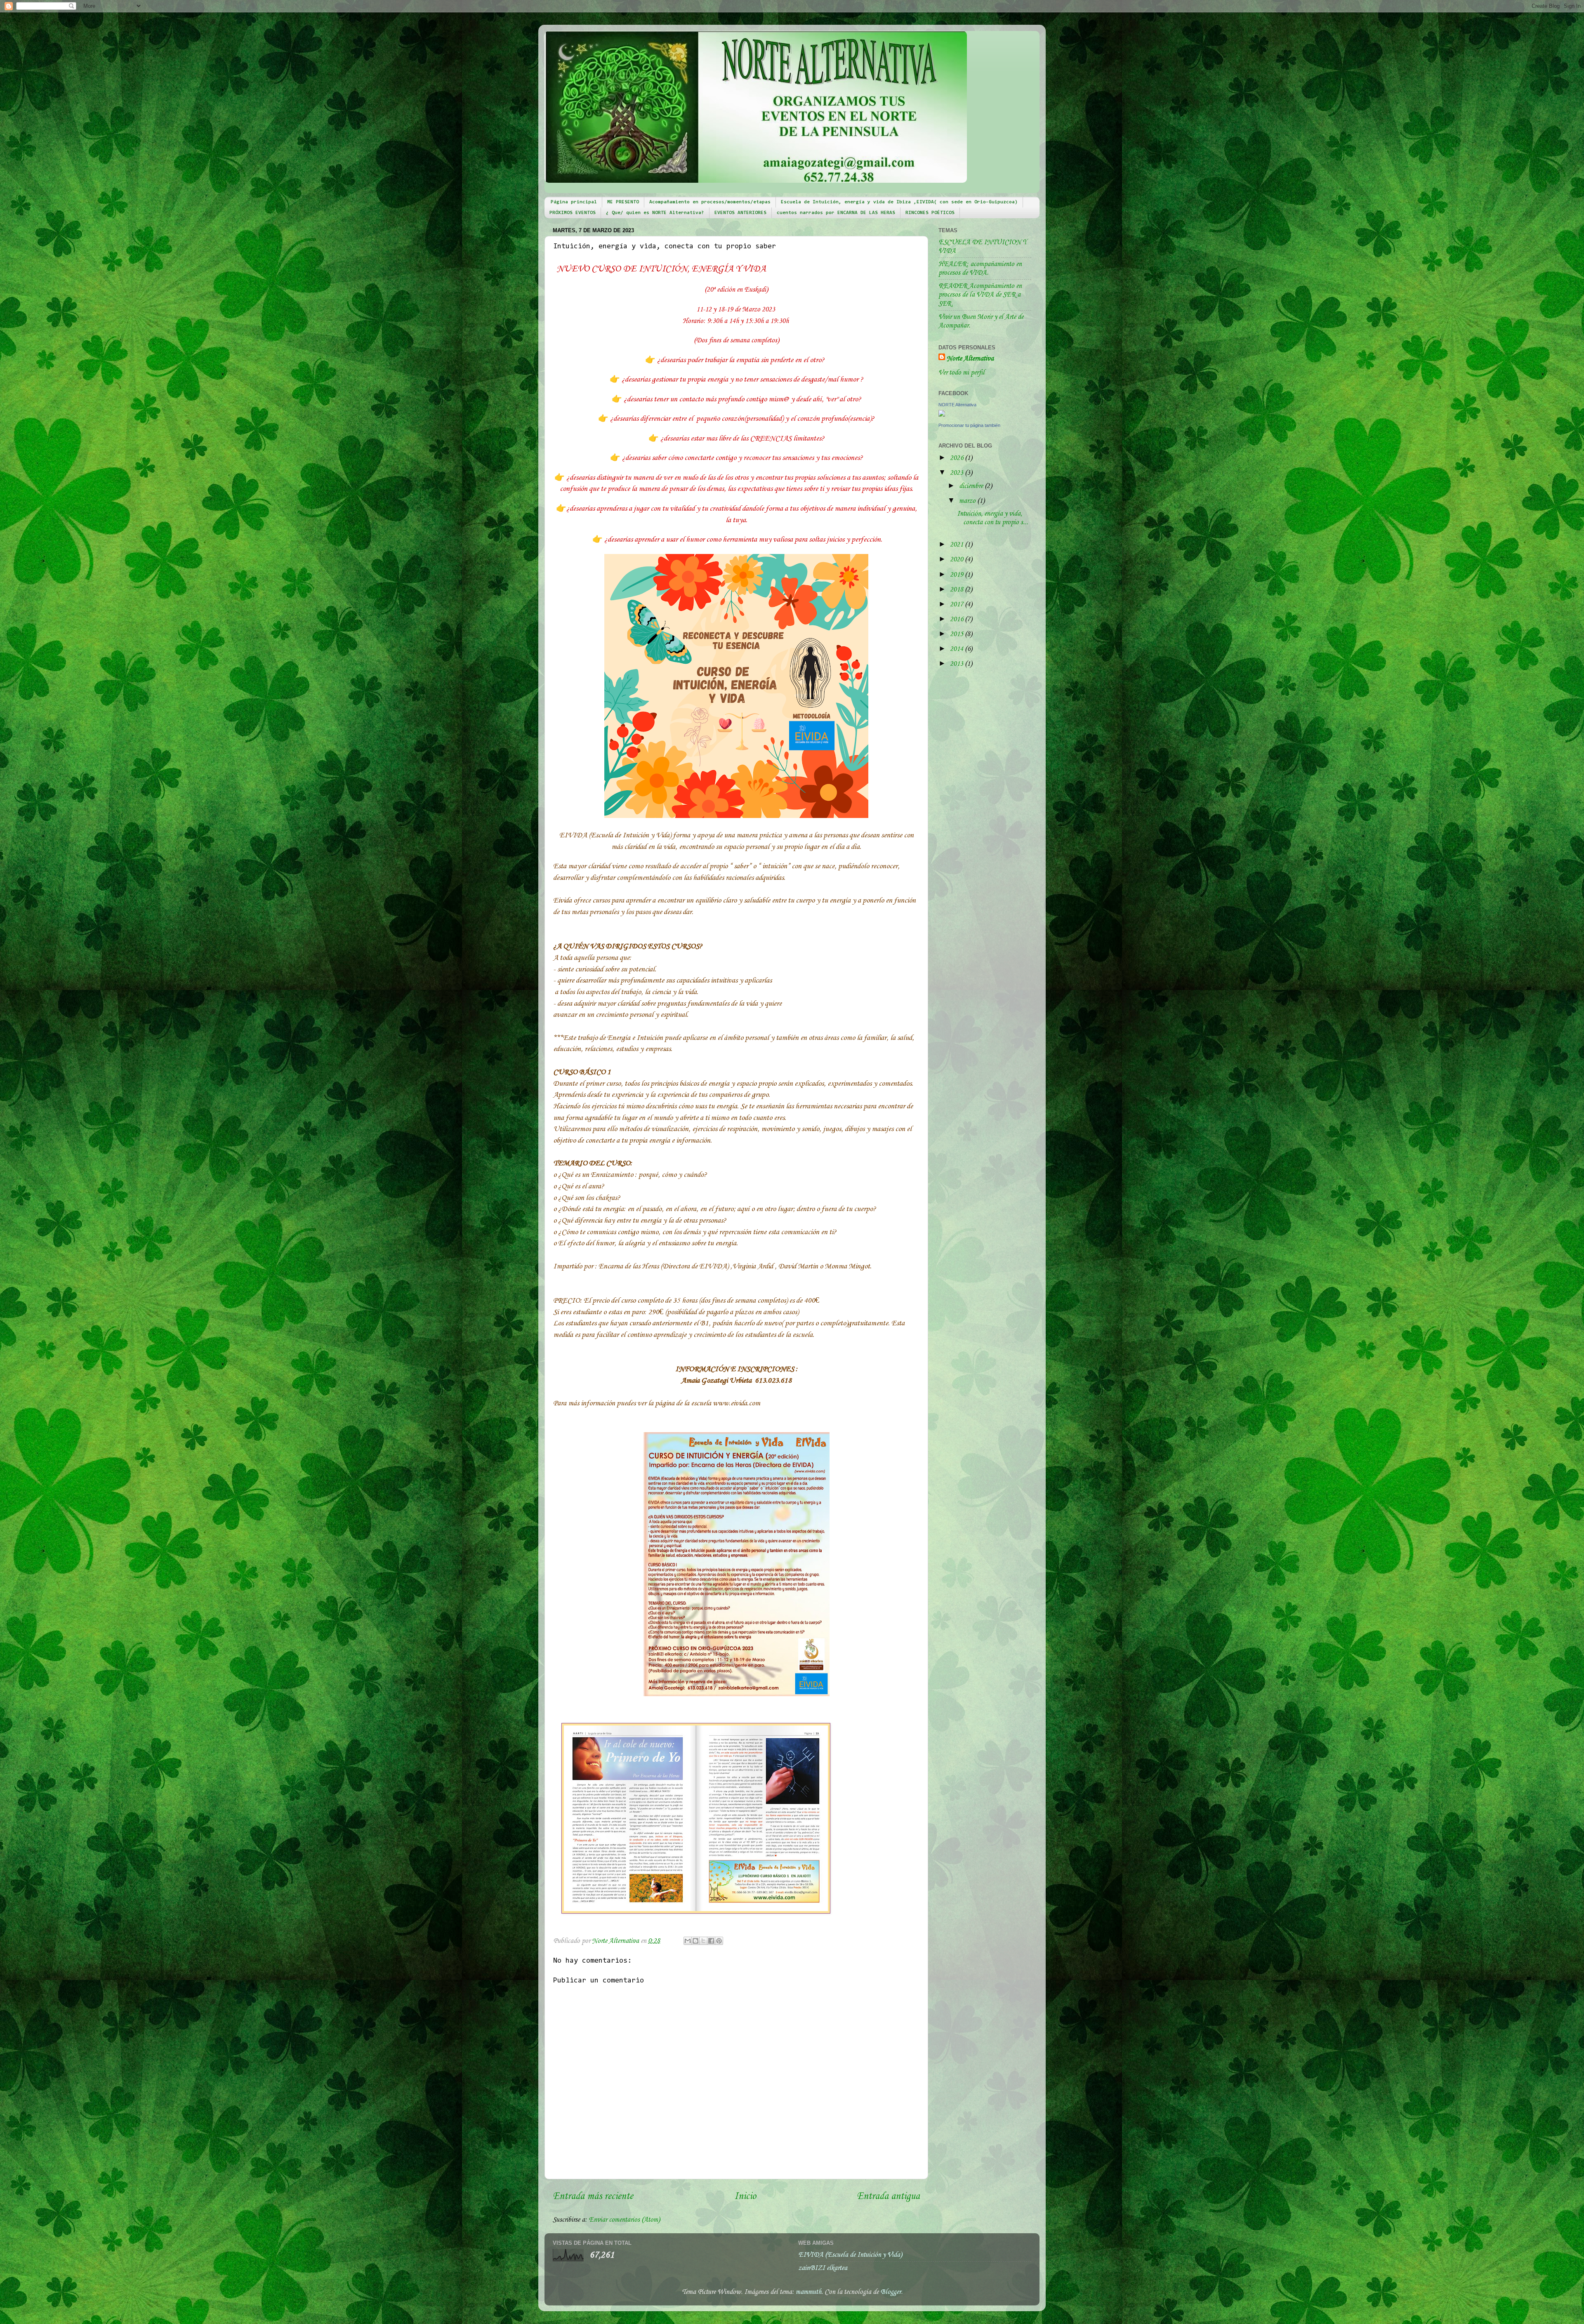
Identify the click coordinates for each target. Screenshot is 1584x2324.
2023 (957, 473)
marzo (968, 501)
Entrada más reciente (593, 2197)
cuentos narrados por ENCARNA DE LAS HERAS (836, 213)
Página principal (574, 202)
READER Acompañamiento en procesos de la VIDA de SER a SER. (980, 295)
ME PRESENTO (623, 202)
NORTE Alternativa (957, 405)
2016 (957, 619)
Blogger (891, 2292)
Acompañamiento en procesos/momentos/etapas (710, 202)
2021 (957, 545)
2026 (957, 458)
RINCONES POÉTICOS (930, 213)
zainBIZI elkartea (823, 2268)
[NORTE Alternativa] (942, 415)
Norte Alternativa (970, 359)
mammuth (808, 2292)
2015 (957, 634)
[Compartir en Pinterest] (719, 1941)
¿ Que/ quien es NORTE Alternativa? (655, 213)
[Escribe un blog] (695, 1941)
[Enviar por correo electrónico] (688, 1941)
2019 (957, 575)
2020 (957, 560)
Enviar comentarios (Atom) (624, 2220)
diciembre (972, 486)
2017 (957, 605)
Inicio (745, 2197)
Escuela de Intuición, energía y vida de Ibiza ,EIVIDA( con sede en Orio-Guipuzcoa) (899, 202)
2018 (957, 590)
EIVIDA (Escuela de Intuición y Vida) (850, 2255)
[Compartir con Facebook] (711, 1941)
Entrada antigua (888, 2197)
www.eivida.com (736, 1403)
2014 (957, 649)
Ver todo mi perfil (962, 373)
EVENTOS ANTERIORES (740, 213)
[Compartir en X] (703, 1941)
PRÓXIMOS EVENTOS (573, 213)
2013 (957, 664)
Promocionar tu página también (969, 425)
